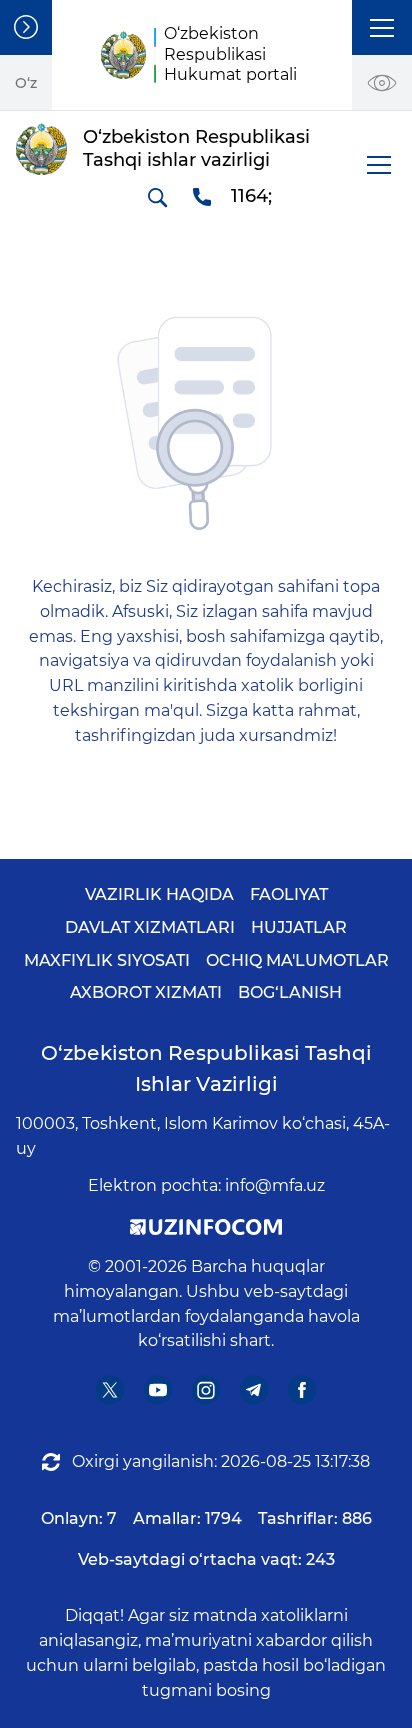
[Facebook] (302, 1390)
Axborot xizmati (146, 992)
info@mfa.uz (275, 1185)
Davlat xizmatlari (150, 927)
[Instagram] (206, 1390)
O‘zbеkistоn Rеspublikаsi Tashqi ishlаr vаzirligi (206, 1068)
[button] (382, 27)
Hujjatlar (299, 927)
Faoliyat (289, 894)
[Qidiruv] (157, 197)
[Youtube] (158, 1390)
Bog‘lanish (290, 992)
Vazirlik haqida (159, 894)
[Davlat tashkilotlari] (26, 27)
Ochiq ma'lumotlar (297, 960)
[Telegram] (254, 1390)
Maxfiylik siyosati (107, 960)
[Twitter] (110, 1390)
